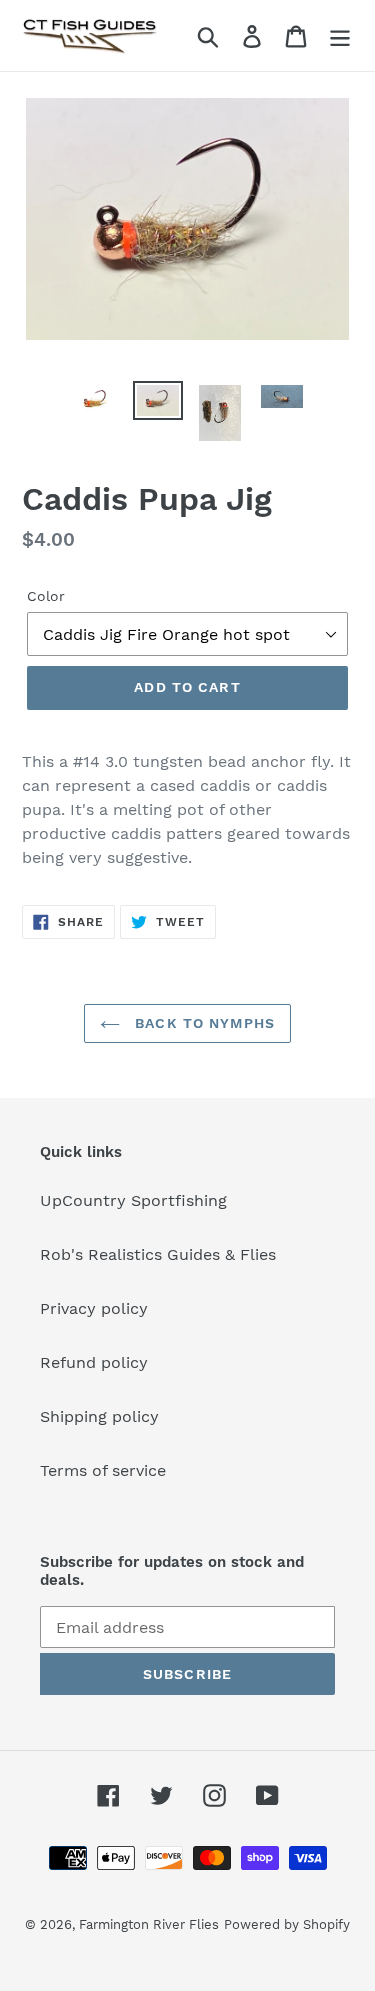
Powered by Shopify (287, 1924)
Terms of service (103, 1470)
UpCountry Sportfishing (133, 1200)
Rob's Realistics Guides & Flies (158, 1254)
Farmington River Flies (149, 1924)
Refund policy (94, 1362)
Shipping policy (99, 1416)
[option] (96, 403)
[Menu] (340, 35)
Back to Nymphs (202, 1023)
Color (46, 596)
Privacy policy (94, 1308)
